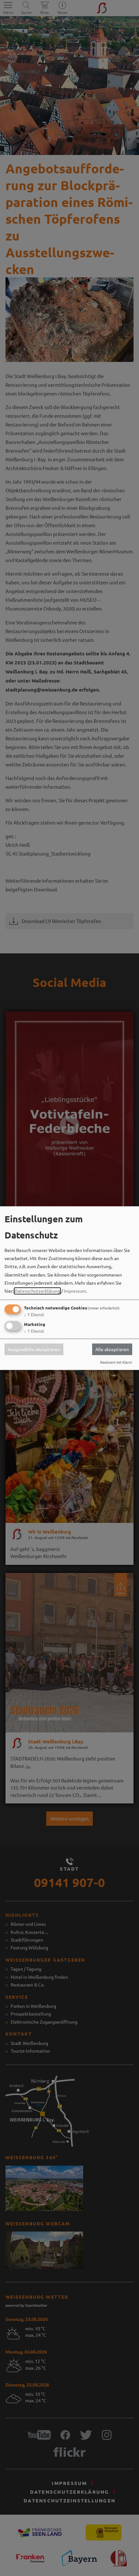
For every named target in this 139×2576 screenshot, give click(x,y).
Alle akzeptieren (112, 1349)
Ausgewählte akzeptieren (34, 1349)
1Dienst (34, 1315)
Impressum (75, 1291)
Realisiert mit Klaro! (116, 1362)
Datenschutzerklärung (37, 1291)
